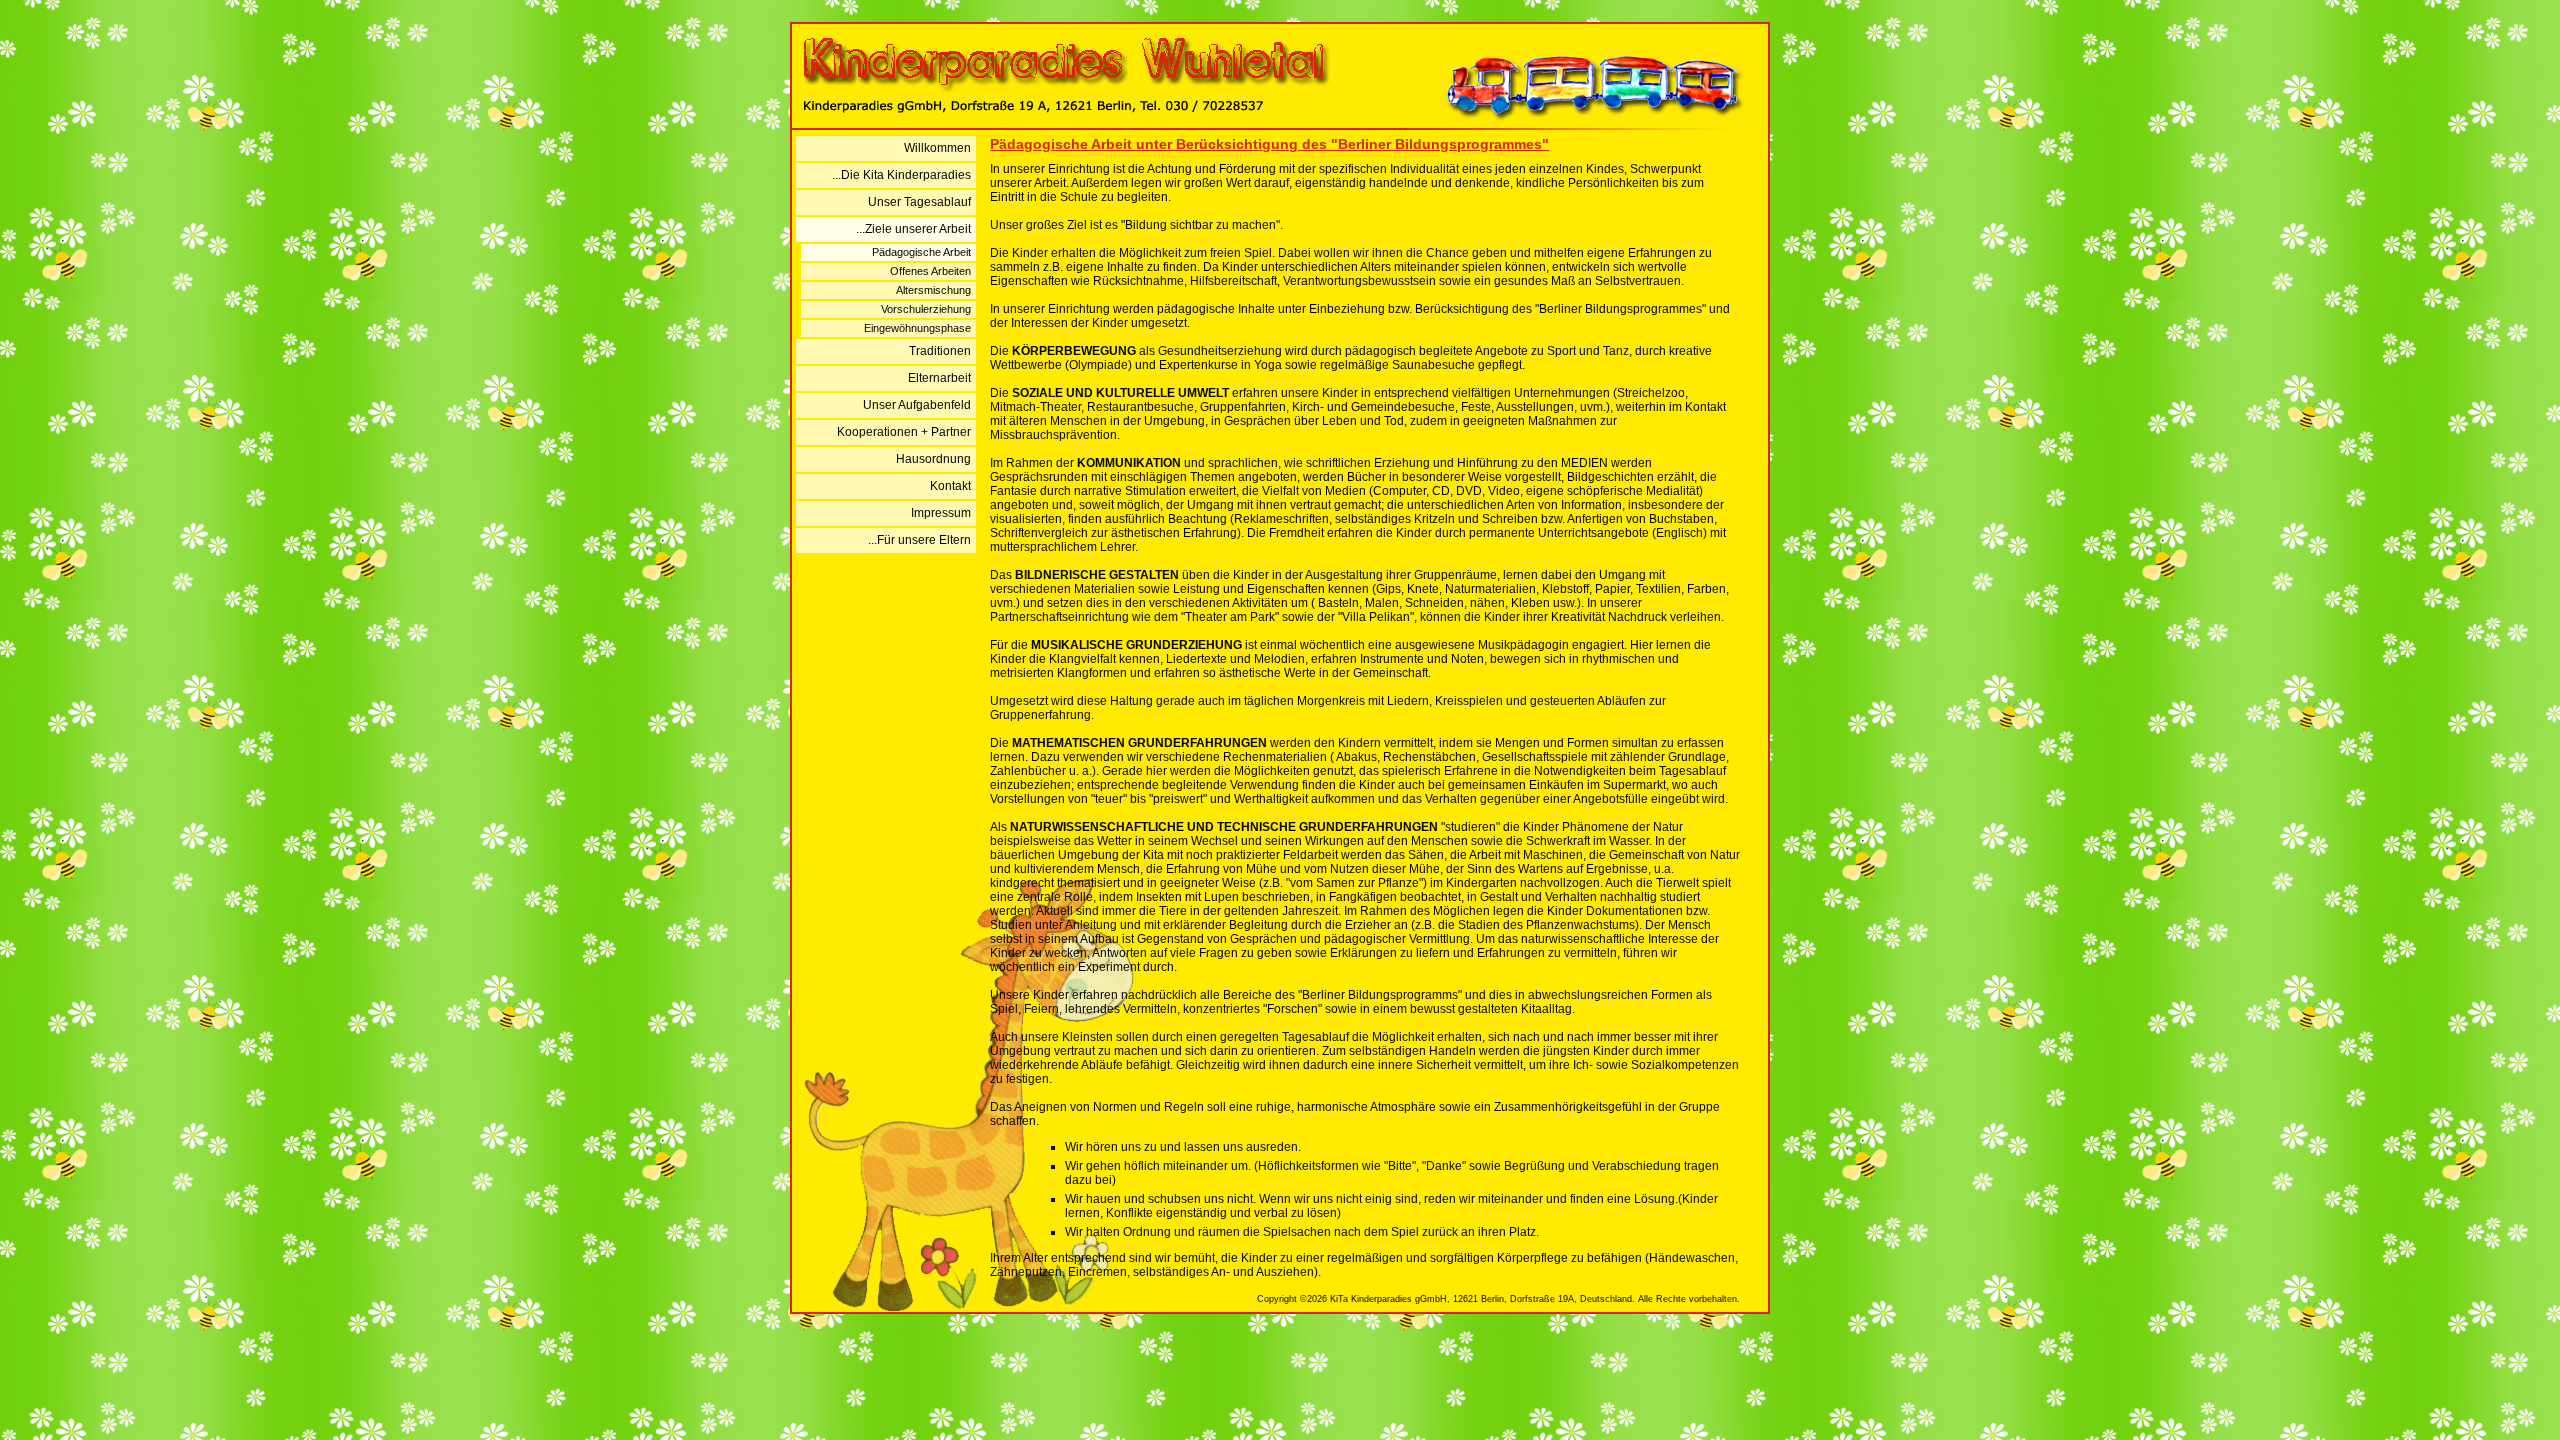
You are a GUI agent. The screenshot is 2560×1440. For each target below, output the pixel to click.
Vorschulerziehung (926, 309)
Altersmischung (933, 290)
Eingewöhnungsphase (917, 328)
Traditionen (940, 351)
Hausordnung (933, 459)
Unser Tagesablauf (919, 202)
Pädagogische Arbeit (921, 252)
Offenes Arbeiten (930, 271)
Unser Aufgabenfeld (917, 405)
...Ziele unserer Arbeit (913, 229)
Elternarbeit (939, 378)
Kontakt (950, 486)
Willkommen (937, 148)
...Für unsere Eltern (919, 540)
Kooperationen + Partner (904, 432)
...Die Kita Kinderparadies (901, 175)
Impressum (941, 513)
